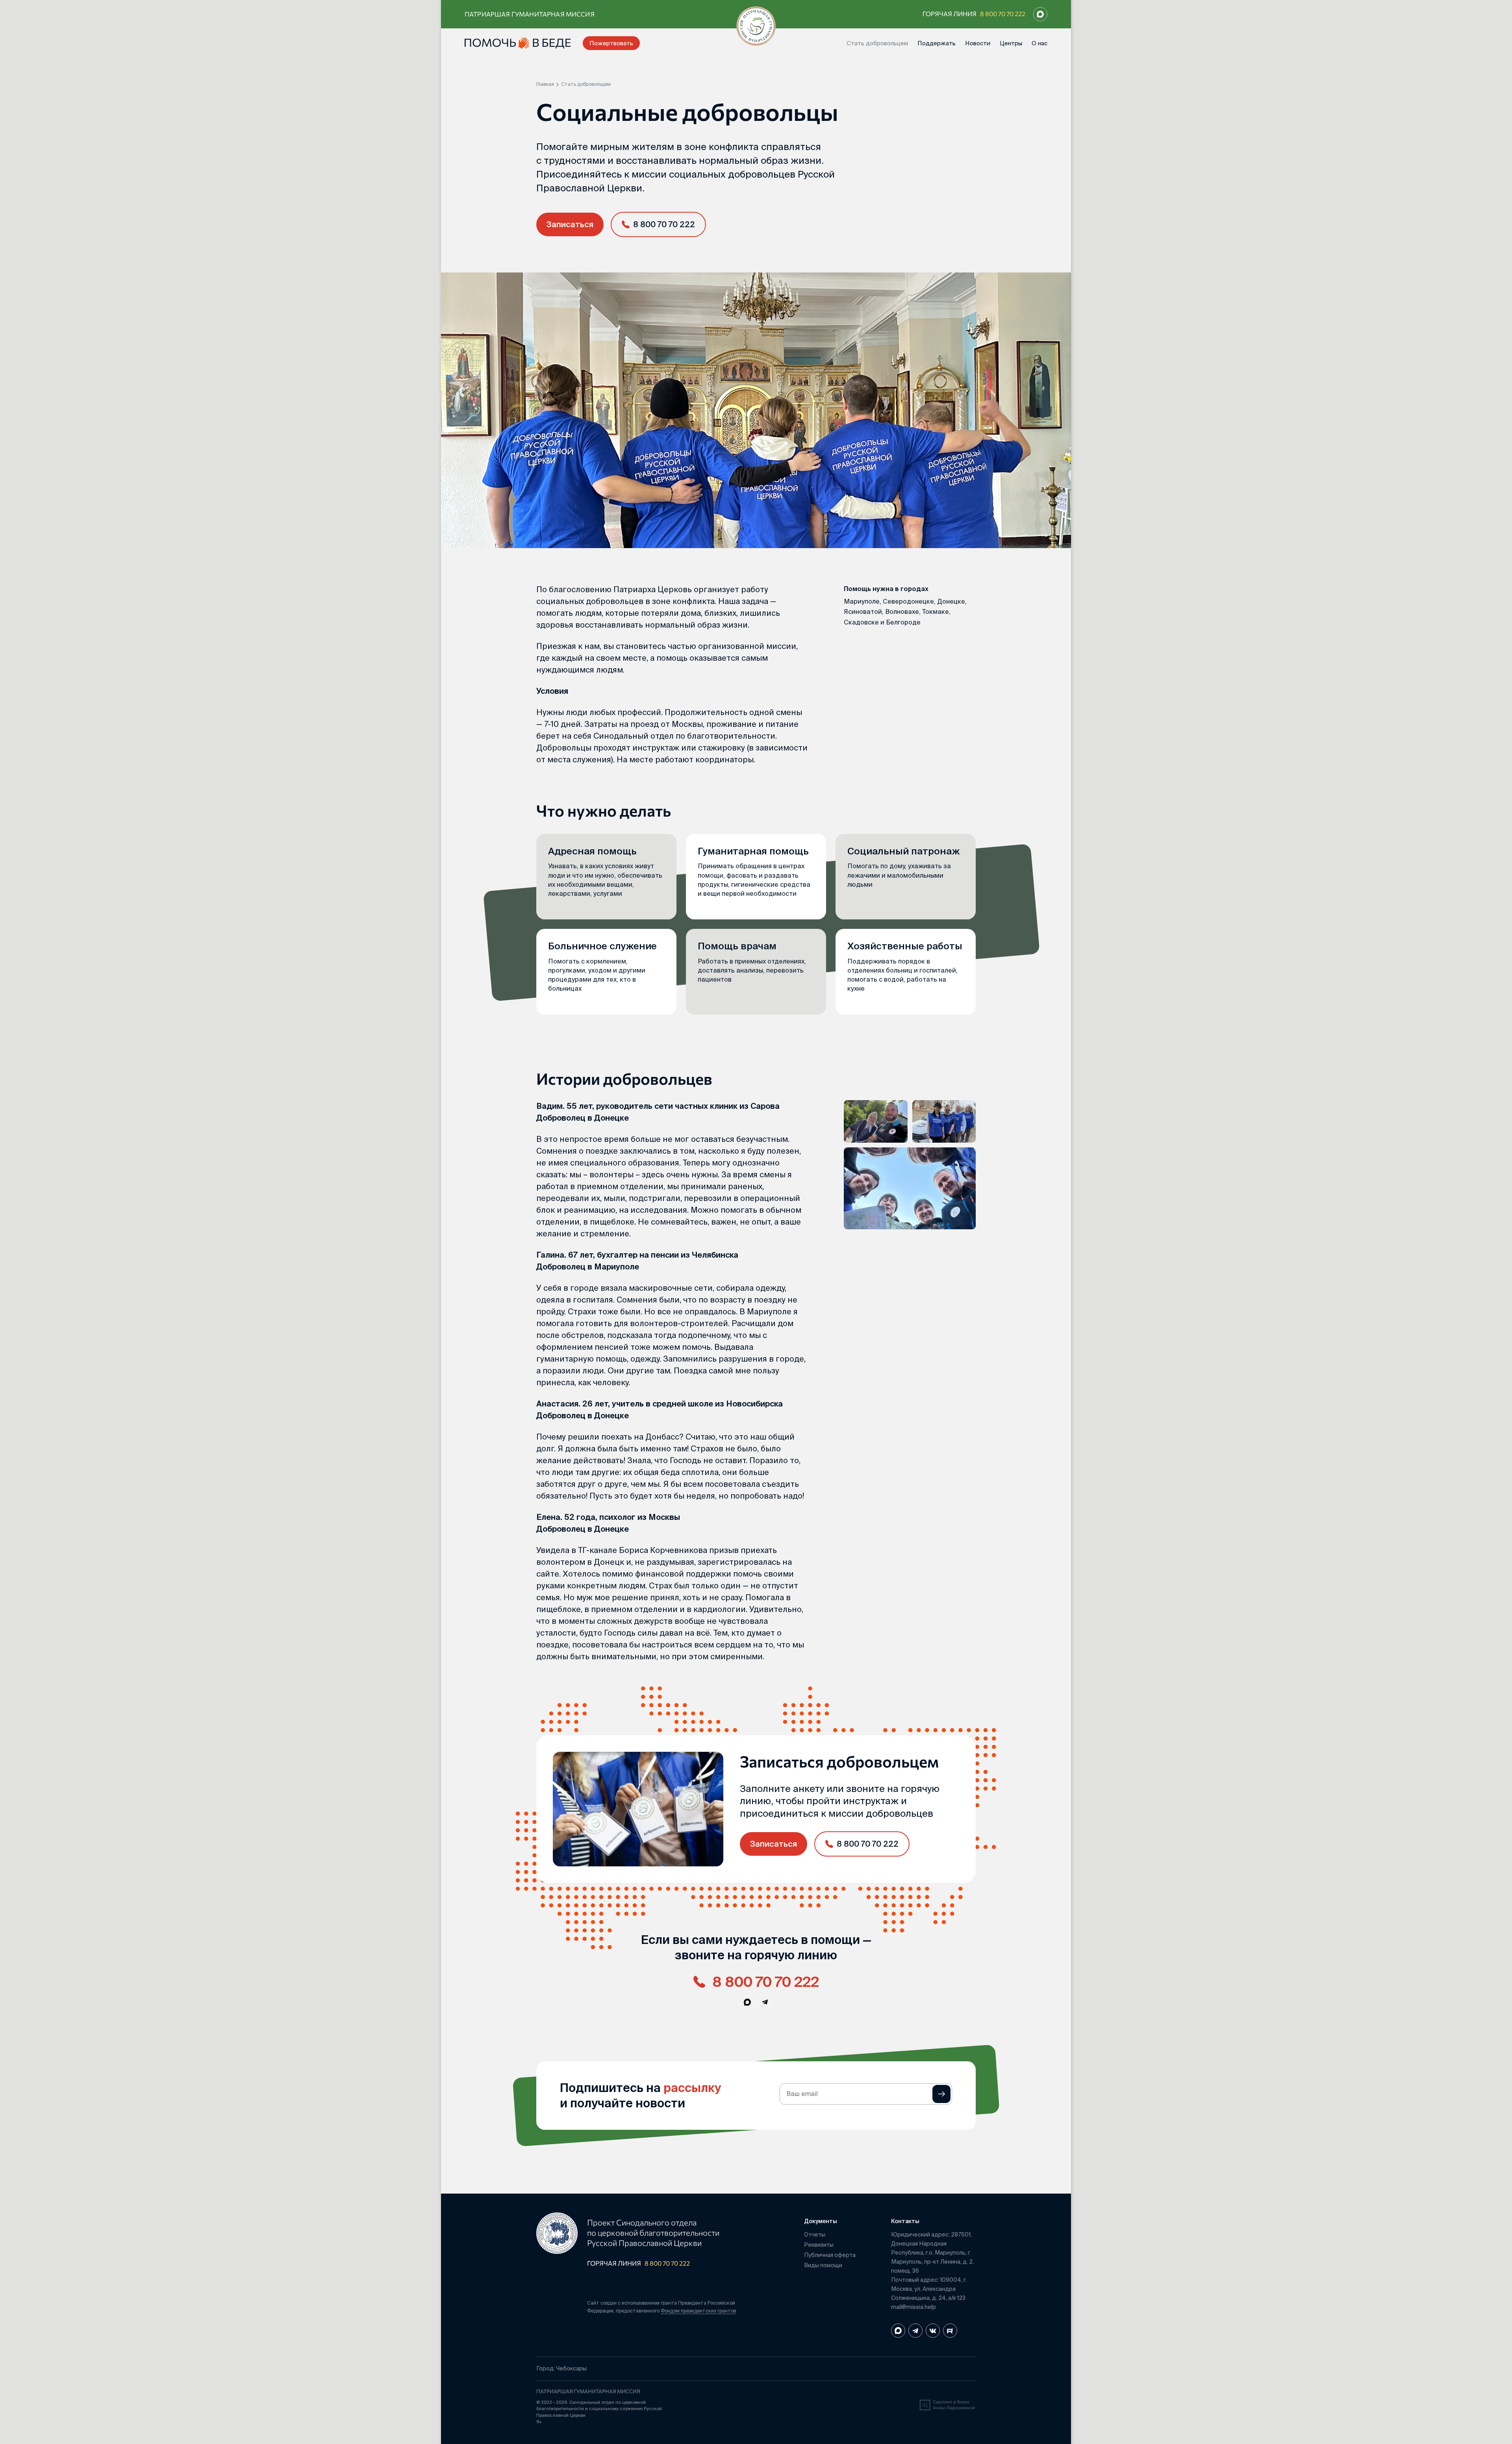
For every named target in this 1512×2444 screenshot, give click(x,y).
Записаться (570, 224)
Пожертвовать (611, 43)
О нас (1039, 43)
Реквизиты (819, 2245)
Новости (978, 43)
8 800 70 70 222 (1003, 14)
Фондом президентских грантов (698, 2311)
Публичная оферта (830, 2255)
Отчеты (815, 2235)
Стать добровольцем (877, 43)
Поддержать (937, 43)
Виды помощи (823, 2265)
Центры (1011, 43)
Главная (545, 84)
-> (941, 2094)
